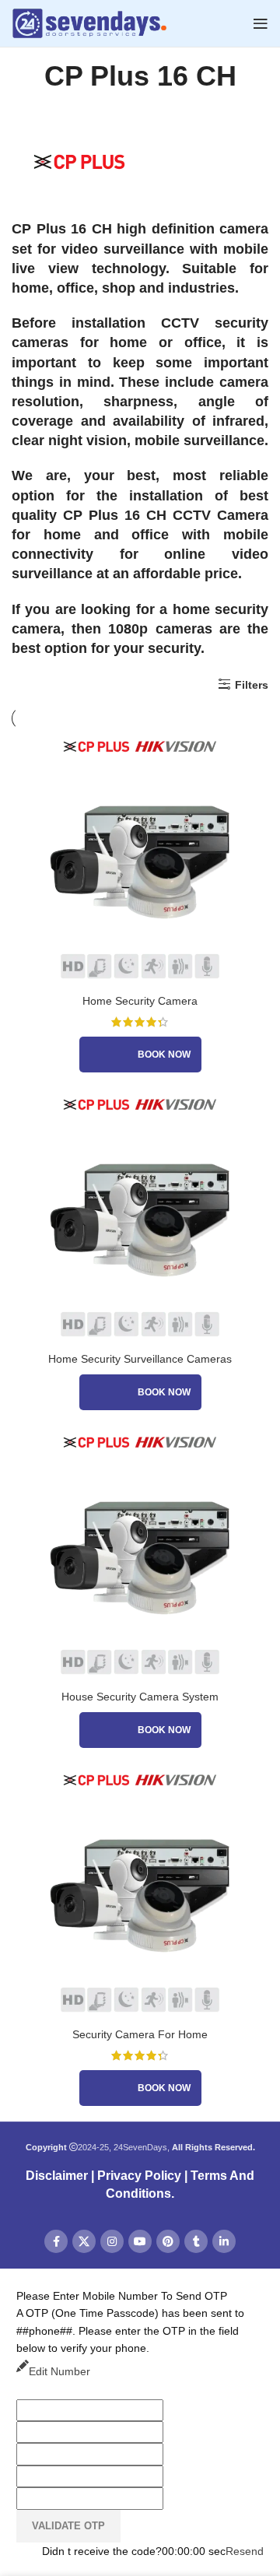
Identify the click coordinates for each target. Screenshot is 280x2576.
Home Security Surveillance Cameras (140, 1359)
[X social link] (84, 2241)
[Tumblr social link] (196, 2241)
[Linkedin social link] (224, 2241)
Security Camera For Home (140, 2034)
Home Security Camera (140, 1001)
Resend (245, 2551)
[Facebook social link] (56, 2241)
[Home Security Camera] (140, 858)
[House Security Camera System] (140, 1554)
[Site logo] (89, 23)
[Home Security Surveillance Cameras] (140, 1216)
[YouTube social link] (140, 2241)
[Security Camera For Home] (140, 1892)
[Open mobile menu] (261, 23)
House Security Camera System (140, 1697)
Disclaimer (57, 2176)
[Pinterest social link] (168, 2241)
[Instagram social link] (112, 2241)
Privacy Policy (139, 2176)
